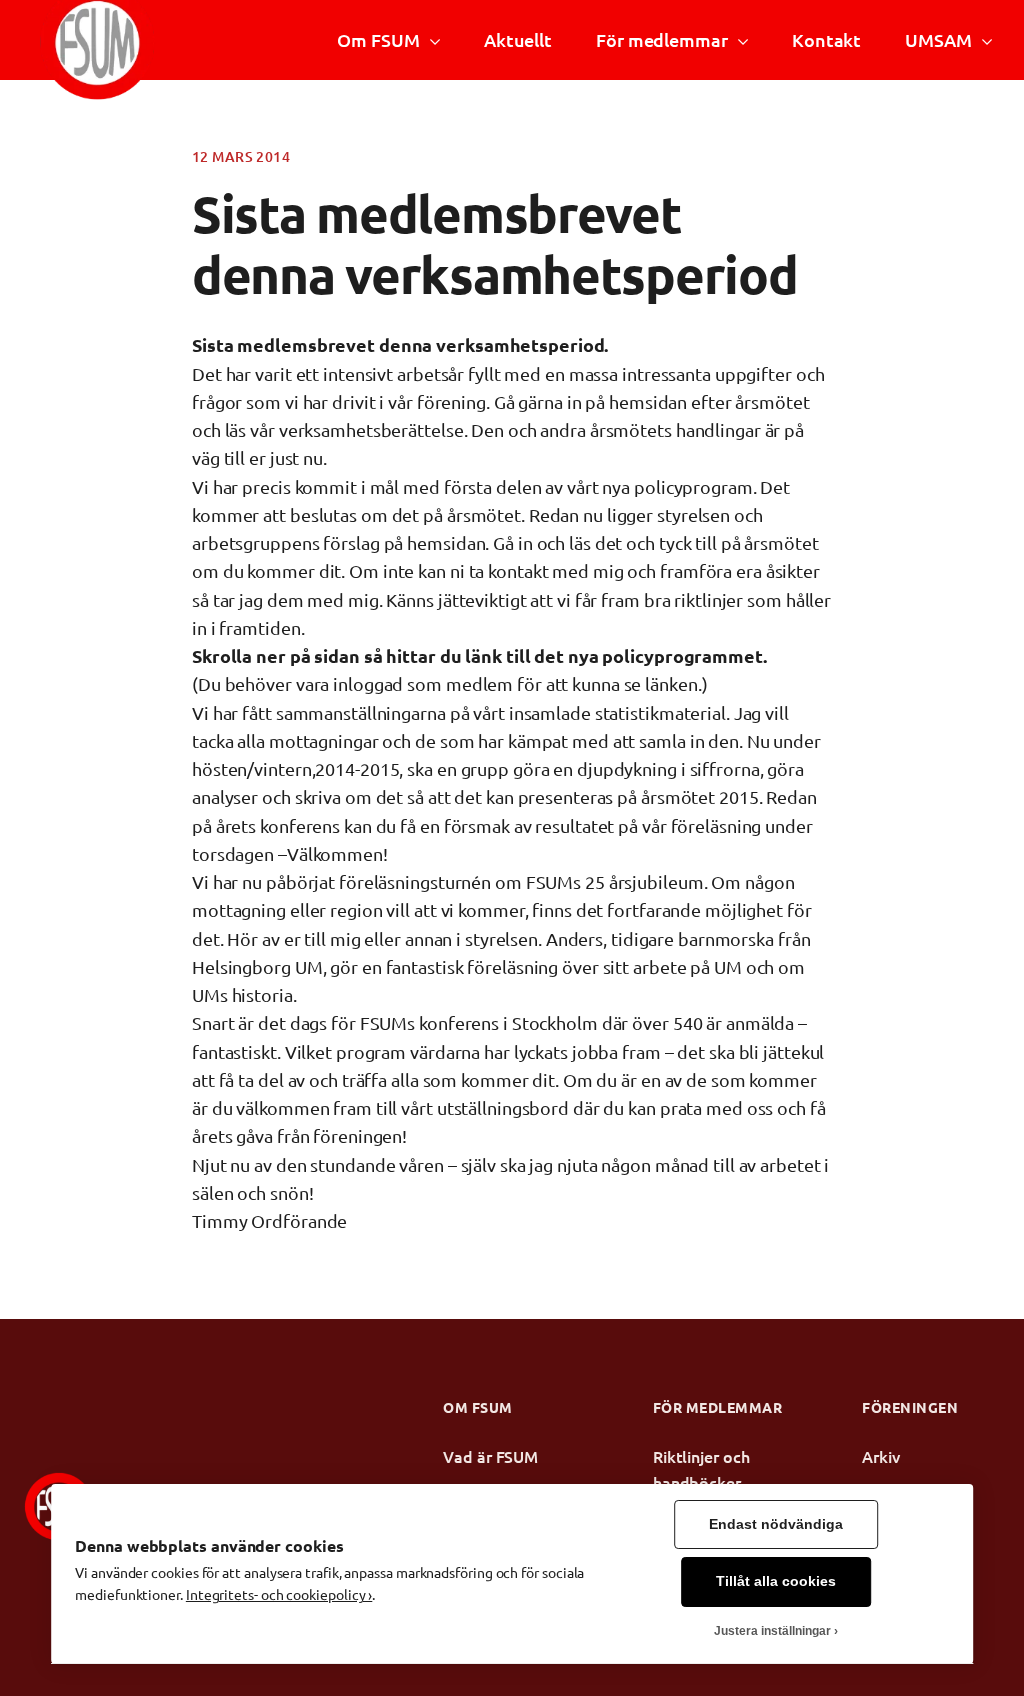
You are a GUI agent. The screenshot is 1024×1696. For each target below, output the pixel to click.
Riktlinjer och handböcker (701, 1469)
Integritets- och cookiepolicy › (279, 1594)
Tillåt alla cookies (776, 1581)
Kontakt (826, 39)
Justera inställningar (772, 1631)
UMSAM (938, 39)
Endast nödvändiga (776, 1524)
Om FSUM (378, 39)
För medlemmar (662, 39)
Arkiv (881, 1456)
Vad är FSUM (490, 1456)
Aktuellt (518, 39)
